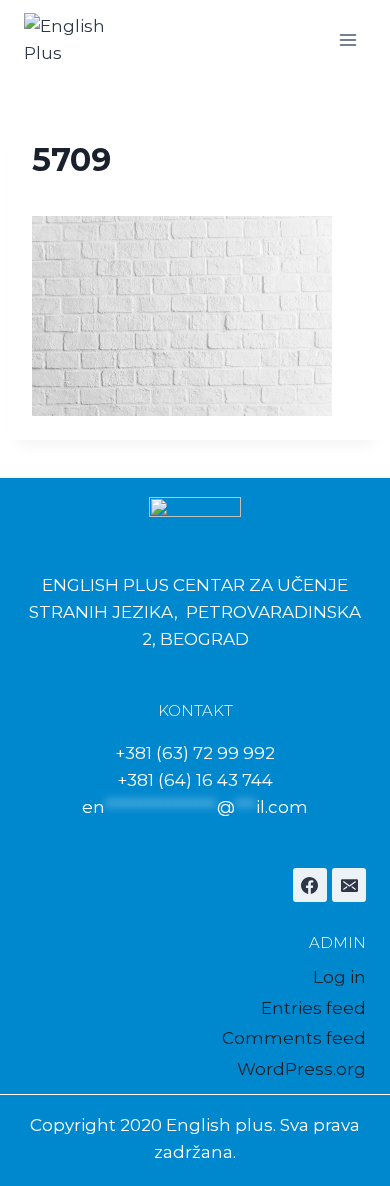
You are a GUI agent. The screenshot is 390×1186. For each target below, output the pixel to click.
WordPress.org (301, 1069)
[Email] (349, 885)
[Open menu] (347, 39)
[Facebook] (310, 885)
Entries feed (313, 1008)
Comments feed (294, 1038)
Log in (339, 977)
